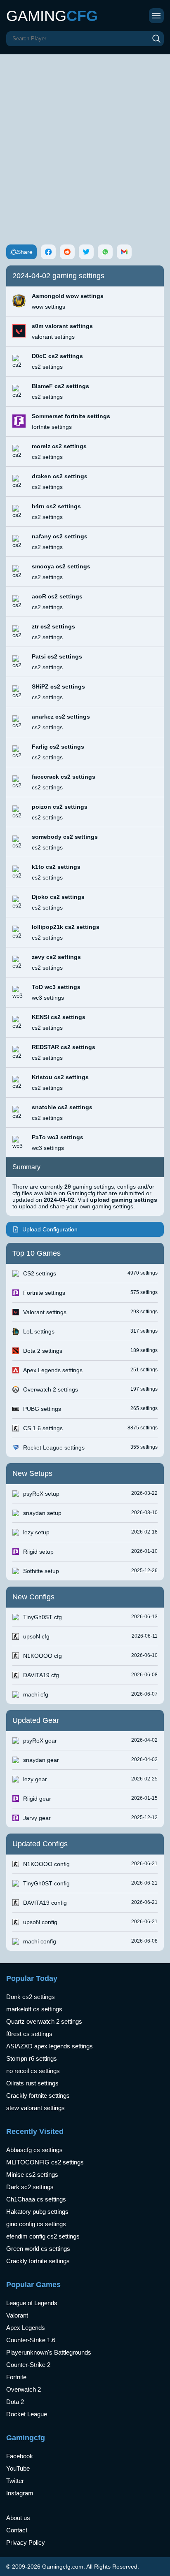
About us (18, 2518)
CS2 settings (40, 1273)
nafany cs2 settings (60, 536)
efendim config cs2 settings (43, 2236)
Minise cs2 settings (32, 2175)
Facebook (20, 2456)
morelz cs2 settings (59, 446)
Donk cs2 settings (31, 1997)
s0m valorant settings (62, 326)
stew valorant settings (35, 2108)
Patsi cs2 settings (57, 656)
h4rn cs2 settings (56, 506)
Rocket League (27, 2414)
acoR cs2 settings (57, 596)
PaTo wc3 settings (58, 1137)
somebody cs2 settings (65, 837)
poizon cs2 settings (60, 807)
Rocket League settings (54, 1447)
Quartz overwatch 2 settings (44, 2021)
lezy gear (35, 1779)
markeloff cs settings (34, 2009)
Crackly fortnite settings (38, 2095)
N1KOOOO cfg (42, 1656)
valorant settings (53, 337)
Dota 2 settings (43, 1351)
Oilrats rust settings (32, 2083)
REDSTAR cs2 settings (64, 1047)
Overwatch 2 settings (51, 1389)
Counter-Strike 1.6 (31, 2340)
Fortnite (16, 2377)
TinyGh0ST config (46, 1883)
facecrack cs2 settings (64, 777)
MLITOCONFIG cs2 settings (45, 2162)
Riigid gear (37, 1799)
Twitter (15, 2481)
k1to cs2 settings (56, 867)
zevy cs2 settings (56, 957)
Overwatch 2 (24, 2389)
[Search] (156, 39)
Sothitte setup (41, 1571)
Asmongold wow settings (68, 296)
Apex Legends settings (53, 1370)
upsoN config (40, 1922)
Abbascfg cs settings (34, 2150)
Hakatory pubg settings (37, 2212)
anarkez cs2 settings (61, 717)
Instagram (20, 2493)
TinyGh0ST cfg (42, 1617)
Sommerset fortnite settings (71, 416)
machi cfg (36, 1694)
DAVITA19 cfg (41, 1675)
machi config (40, 1941)
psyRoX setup (41, 1494)
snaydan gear (41, 1760)
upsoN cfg (36, 1636)
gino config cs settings (36, 2224)
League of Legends (32, 2303)
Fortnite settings (44, 1293)
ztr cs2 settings (53, 626)
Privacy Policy (26, 2542)
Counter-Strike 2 (28, 2365)
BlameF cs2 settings (60, 386)
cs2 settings (47, 367)
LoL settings (39, 1331)
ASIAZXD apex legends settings (50, 2046)
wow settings (48, 307)
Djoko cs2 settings (58, 897)
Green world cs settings (38, 2249)
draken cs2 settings (60, 476)
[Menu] (156, 16)
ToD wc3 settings (56, 987)
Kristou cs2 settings (60, 1077)
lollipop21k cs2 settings (66, 927)
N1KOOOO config (46, 1864)
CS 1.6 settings (43, 1428)
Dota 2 (15, 2402)
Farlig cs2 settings (58, 747)
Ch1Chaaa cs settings (36, 2199)
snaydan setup (42, 1513)
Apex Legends (26, 2328)
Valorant (17, 2315)
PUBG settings (42, 1409)
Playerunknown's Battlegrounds (49, 2352)
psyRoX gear (40, 1741)
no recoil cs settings (33, 2071)
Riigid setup (38, 1552)
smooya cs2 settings (61, 566)
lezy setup (36, 1532)
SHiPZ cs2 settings (58, 686)
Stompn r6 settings (32, 2058)
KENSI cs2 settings (59, 1017)
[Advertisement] (85, 143)
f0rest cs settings (29, 2034)
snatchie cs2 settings (62, 1107)
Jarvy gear (37, 1818)
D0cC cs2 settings (57, 356)
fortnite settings (52, 427)
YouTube (18, 2468)
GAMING (52, 16)
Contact (17, 2530)
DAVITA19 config (45, 1903)
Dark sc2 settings (30, 2187)
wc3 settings (48, 998)
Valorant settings (45, 1312)
